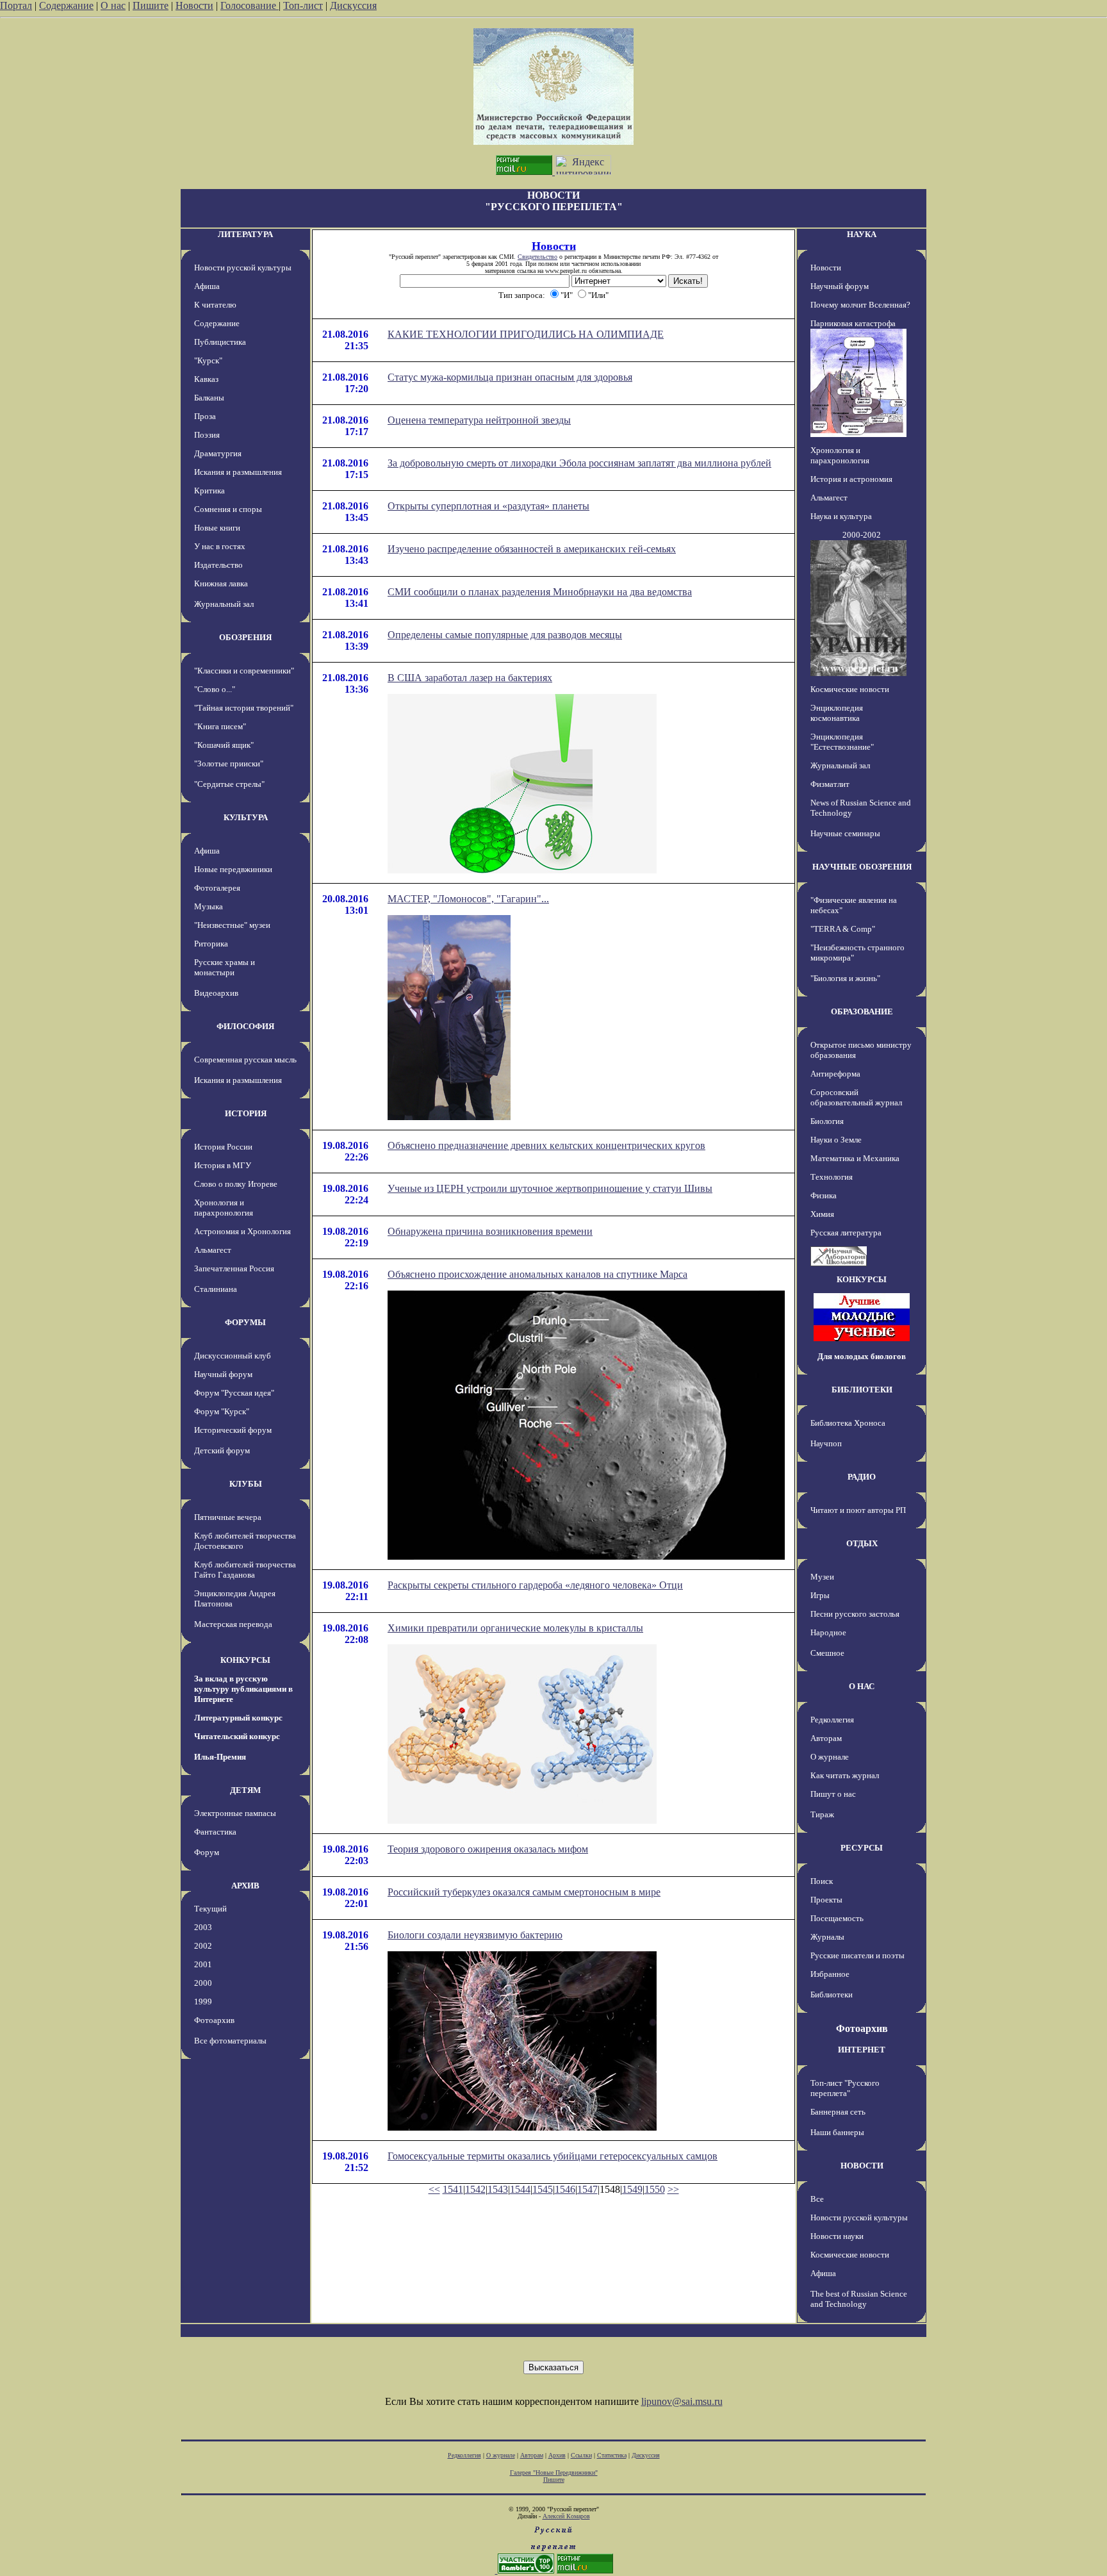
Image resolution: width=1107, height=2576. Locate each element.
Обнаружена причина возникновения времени (490, 1231)
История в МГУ (223, 1165)
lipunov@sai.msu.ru (682, 2401)
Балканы (209, 398)
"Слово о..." (215, 689)
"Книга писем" (220, 726)
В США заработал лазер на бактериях (470, 678)
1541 (453, 2189)
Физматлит (830, 784)
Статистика (612, 2455)
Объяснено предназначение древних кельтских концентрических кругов (546, 1145)
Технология (832, 1177)
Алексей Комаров (566, 2516)
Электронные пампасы (235, 1813)
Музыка (209, 906)
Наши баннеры (837, 2132)
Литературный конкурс (238, 1718)
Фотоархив (214, 2020)
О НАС (862, 1686)
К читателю (215, 305)
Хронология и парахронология (224, 1208)
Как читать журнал (845, 1775)
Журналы (827, 1937)
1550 (655, 2189)
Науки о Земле (836, 1140)
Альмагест (213, 1250)
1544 (520, 2189)
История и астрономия (851, 479)
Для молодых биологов (862, 1356)
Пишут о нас (833, 1794)
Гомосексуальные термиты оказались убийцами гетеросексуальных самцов (553, 2156)
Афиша (207, 286)
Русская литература (846, 1233)
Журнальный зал (224, 604)
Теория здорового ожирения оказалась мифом (488, 1849)
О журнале (830, 1757)
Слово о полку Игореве (236, 1184)
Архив (557, 2455)
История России (223, 1147)
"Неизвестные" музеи (232, 925)
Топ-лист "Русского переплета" (845, 2088)
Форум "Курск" (222, 1411)
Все (817, 2199)
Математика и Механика (855, 1158)
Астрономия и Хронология (242, 1231)
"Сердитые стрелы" (229, 784)
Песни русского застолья (855, 1614)
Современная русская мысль (245, 1060)
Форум (207, 1852)
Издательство (218, 565)
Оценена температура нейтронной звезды (479, 420)
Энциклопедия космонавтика (837, 713)
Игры (820, 1595)
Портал (16, 5)
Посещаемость (837, 1918)
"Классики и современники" (244, 671)
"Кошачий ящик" (224, 745)
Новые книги (217, 528)
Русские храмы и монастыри (225, 967)
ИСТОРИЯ (246, 1113)
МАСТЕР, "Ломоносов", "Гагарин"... (468, 899)
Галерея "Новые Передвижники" (554, 2473)
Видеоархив (216, 993)
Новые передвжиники (233, 869)
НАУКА (862, 234)
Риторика (211, 944)
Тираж (822, 1814)
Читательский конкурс (237, 1736)
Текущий (210, 1909)
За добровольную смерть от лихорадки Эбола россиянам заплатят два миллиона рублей (579, 463)
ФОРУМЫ (245, 1322)
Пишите (151, 5)
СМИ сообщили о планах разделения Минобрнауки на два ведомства (540, 592)
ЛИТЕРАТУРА (245, 234)
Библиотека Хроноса (848, 1423)
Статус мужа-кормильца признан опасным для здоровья (510, 377)
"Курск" (208, 360)
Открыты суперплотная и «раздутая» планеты (488, 506)
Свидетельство (537, 257)
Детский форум (222, 1450)
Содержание (66, 5)
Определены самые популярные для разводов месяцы (505, 635)
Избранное (830, 1974)
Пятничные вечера (228, 1517)
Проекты (826, 1900)
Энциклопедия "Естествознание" (842, 742)
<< (434, 2189)
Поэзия (207, 435)
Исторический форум (233, 1430)
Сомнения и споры (228, 509)
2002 (203, 1946)
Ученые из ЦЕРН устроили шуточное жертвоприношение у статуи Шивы (550, 1188)
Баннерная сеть (838, 2112)
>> (673, 2189)
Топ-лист (303, 5)
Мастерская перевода (233, 1624)
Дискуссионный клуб (233, 1356)
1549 (632, 2189)
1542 (475, 2189)
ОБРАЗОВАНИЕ (862, 1011)
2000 (203, 1983)
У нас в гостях (220, 546)
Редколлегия (832, 1720)
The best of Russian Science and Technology (859, 2299)
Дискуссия (353, 5)
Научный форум (223, 1374)
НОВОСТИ (862, 2166)
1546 (565, 2189)
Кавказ (206, 379)
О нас (113, 5)
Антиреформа (835, 1074)
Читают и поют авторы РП (858, 1510)
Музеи (822, 1577)
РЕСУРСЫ (862, 1848)
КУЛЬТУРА (246, 817)
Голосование (250, 5)
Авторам (826, 1738)
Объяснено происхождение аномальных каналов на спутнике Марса (537, 1274)
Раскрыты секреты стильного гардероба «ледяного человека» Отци (535, 1585)
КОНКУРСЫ (245, 1660)
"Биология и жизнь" (845, 978)
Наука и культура (841, 516)
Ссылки (581, 2455)
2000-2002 (862, 535)
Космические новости (850, 689)
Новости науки (837, 2236)
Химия (822, 1214)
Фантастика (215, 1832)
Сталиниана (216, 1289)
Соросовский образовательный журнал (856, 1097)
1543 (498, 2189)
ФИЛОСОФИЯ (245, 1026)
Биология (827, 1121)
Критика (209, 491)
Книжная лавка (221, 583)
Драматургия (218, 453)
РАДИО (862, 1477)
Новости (194, 5)
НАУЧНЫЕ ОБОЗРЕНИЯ (862, 867)
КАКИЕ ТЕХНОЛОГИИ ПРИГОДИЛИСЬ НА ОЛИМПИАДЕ (526, 334)
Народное (828, 1632)
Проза (205, 416)
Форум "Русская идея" (234, 1393)
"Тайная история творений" (244, 708)
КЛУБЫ (246, 1484)
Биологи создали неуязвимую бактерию (475, 1935)
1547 (587, 2189)
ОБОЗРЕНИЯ (245, 637)
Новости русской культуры (243, 268)
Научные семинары (845, 833)
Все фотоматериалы (230, 2041)
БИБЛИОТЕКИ (862, 1390)
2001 (203, 1964)
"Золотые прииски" (229, 764)
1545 (543, 2189)
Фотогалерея (217, 888)
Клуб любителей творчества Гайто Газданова (245, 1570)
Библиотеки (832, 1994)
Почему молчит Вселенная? (860, 305)
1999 (203, 2002)
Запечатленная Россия (234, 1268)
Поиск (822, 1881)
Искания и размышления (238, 472)
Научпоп (826, 1443)
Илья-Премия (220, 1757)
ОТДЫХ (862, 1543)
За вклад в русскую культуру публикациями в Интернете (243, 1689)
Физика (824, 1195)
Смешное (827, 1653)
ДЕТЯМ (245, 1790)
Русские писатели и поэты (857, 1955)
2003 (203, 1927)
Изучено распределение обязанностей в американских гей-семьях (532, 549)
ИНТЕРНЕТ (862, 2050)
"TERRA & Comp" (843, 929)
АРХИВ (245, 1886)
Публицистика (220, 342)
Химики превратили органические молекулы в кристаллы (515, 1628)
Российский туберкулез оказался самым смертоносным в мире (524, 1892)
